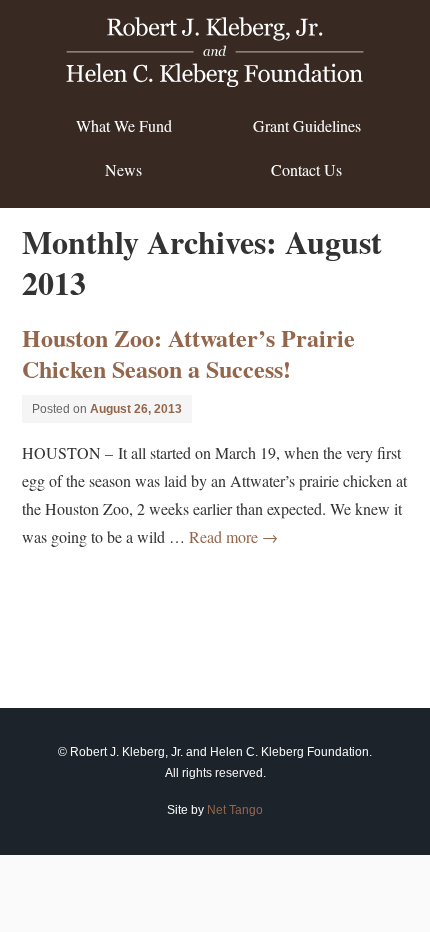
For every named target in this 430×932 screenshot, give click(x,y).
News (123, 169)
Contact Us (306, 169)
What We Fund (124, 125)
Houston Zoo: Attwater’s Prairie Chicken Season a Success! (188, 353)
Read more (233, 536)
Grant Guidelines (307, 125)
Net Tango (235, 810)
